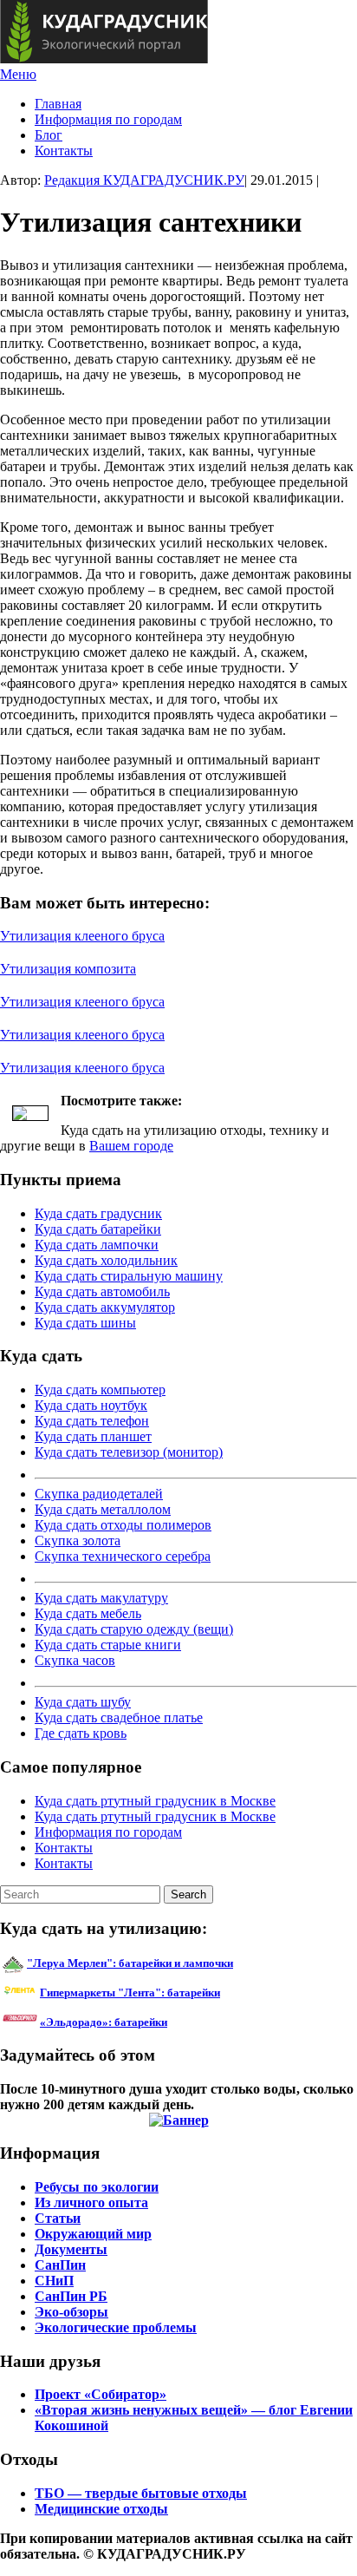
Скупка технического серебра (123, 1556)
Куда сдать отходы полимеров (123, 1525)
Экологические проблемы (116, 2327)
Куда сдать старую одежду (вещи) (134, 1629)
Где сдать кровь (81, 1733)
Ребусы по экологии (97, 2187)
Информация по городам (108, 119)
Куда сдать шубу (83, 1702)
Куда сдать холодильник (106, 1260)
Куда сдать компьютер (100, 1390)
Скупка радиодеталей (99, 1494)
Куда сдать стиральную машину (129, 1276)
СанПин (60, 2265)
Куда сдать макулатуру (101, 1598)
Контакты (64, 151)
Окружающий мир (93, 2234)
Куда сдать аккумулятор (105, 1307)
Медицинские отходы (101, 2509)
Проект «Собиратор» (101, 2394)
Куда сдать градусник (98, 1213)
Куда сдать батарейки (98, 1229)
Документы (71, 2249)
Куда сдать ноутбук (91, 1405)
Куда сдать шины (85, 1323)
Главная (58, 104)
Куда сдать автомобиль (102, 1291)
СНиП (54, 2281)
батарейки (169, 1993)
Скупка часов (75, 1660)
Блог (49, 135)
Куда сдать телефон (92, 1421)
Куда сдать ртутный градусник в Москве (155, 1801)
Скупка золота (78, 1540)
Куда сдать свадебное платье (119, 1717)
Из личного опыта (91, 2202)
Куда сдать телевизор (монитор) (129, 1452)
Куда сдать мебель (88, 1613)
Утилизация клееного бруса (82, 936)
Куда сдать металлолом (103, 1509)
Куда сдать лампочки (97, 1245)
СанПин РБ (71, 2296)
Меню (18, 74)
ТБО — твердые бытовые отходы (141, 2493)
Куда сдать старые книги (108, 1645)
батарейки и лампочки (130, 1963)
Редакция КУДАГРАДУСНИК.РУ (144, 180)
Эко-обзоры (71, 2312)
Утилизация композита (68, 969)
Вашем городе (131, 1146)
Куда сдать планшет (93, 1436)
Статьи (58, 2218)
